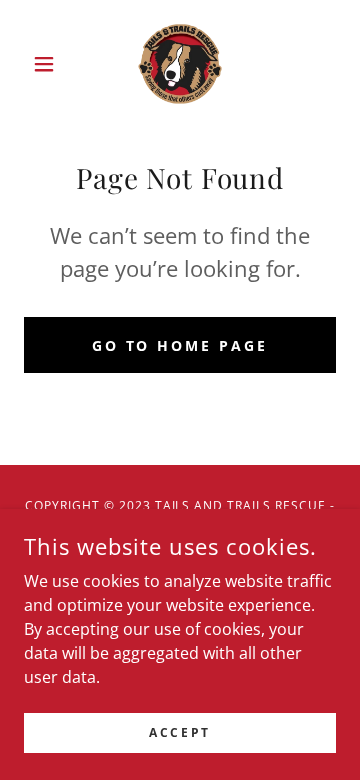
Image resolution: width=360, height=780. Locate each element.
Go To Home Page (180, 345)
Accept (179, 732)
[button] (47, 64)
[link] (180, 64)
